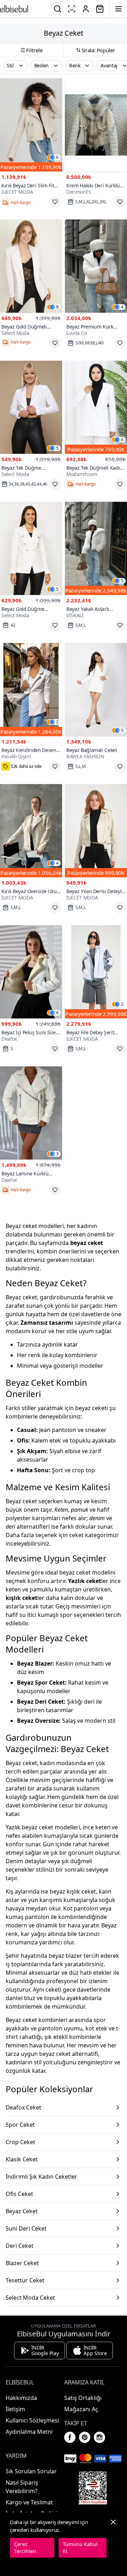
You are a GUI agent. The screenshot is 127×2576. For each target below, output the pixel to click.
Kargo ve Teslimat (29, 2502)
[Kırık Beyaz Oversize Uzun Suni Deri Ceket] (31, 831)
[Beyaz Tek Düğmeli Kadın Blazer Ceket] (96, 407)
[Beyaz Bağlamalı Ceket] (96, 690)
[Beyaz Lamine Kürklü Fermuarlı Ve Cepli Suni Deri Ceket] (31, 1113)
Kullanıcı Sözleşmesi (32, 2420)
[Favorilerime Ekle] (55, 202)
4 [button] (122, 307)
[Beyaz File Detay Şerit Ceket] (96, 972)
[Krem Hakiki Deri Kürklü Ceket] (96, 125)
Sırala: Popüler (98, 50)
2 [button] (57, 722)
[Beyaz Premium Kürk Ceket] (96, 266)
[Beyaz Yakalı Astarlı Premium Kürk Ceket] (96, 548)
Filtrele (34, 50)
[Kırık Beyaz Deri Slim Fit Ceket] (31, 125)
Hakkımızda (21, 2398)
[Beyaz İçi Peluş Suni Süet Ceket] (31, 972)
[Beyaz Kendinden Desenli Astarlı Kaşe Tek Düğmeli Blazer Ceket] (31, 690)
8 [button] (57, 307)
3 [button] (57, 1154)
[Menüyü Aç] (119, 9)
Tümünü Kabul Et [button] (80, 2548)
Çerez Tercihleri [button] (25, 2548)
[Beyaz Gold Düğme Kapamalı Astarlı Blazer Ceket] (31, 548)
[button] (15, 66)
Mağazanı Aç (81, 2409)
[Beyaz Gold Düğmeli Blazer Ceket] (31, 266)
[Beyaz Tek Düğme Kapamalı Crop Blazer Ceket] (31, 407)
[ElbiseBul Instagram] (99, 2437)
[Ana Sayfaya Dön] (14, 9)
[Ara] (58, 9)
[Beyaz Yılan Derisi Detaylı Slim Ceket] (96, 831)
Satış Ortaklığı (83, 2398)
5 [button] (57, 448)
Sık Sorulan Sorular (31, 2471)
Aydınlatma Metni (29, 2432)
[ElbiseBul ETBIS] (93, 2488)
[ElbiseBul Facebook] (70, 2437)
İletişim (15, 2409)
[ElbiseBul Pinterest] (85, 2437)
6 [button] (57, 157)
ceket (76, 1535)
